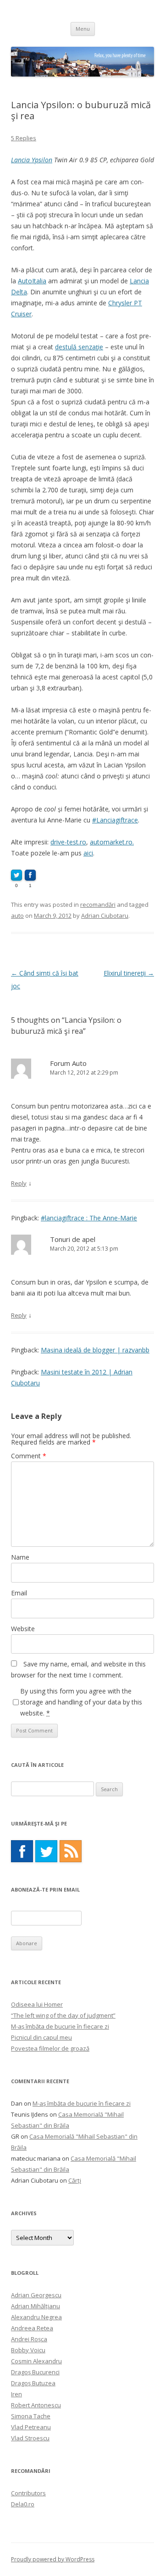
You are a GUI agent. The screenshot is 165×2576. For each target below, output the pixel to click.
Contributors (28, 2493)
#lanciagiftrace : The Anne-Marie (89, 1218)
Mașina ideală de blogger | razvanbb (95, 1350)
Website (23, 1629)
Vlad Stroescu (30, 2438)
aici (88, 853)
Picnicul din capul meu (41, 2037)
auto (17, 916)
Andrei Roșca (29, 2339)
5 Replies (24, 138)
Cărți (75, 2180)
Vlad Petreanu (31, 2427)
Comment (29, 1456)
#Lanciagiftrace (115, 820)
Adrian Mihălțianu (36, 2306)
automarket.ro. (112, 842)
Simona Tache (31, 2416)
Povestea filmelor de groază (50, 2048)
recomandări (98, 905)
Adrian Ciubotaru (105, 916)
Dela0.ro (23, 2504)
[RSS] (71, 1851)
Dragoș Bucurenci (35, 2372)
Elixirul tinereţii (129, 973)
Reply (19, 1183)
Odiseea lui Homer (37, 2004)
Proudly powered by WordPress (53, 2559)
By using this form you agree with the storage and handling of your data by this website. (81, 1702)
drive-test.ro (68, 842)
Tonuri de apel (73, 1239)
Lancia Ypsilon (32, 160)
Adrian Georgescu (36, 2295)
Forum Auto (68, 1063)
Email (19, 1593)
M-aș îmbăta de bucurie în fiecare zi (60, 2026)
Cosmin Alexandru (36, 2361)
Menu (83, 29)
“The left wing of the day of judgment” (63, 2015)
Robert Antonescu (36, 2405)
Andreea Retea (32, 2328)
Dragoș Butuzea (33, 2383)
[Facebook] (22, 1851)
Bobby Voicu (28, 2350)
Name (20, 1557)
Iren (16, 2394)
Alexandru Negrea (36, 2317)
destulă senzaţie (79, 347)
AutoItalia (32, 281)
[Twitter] (46, 1851)
